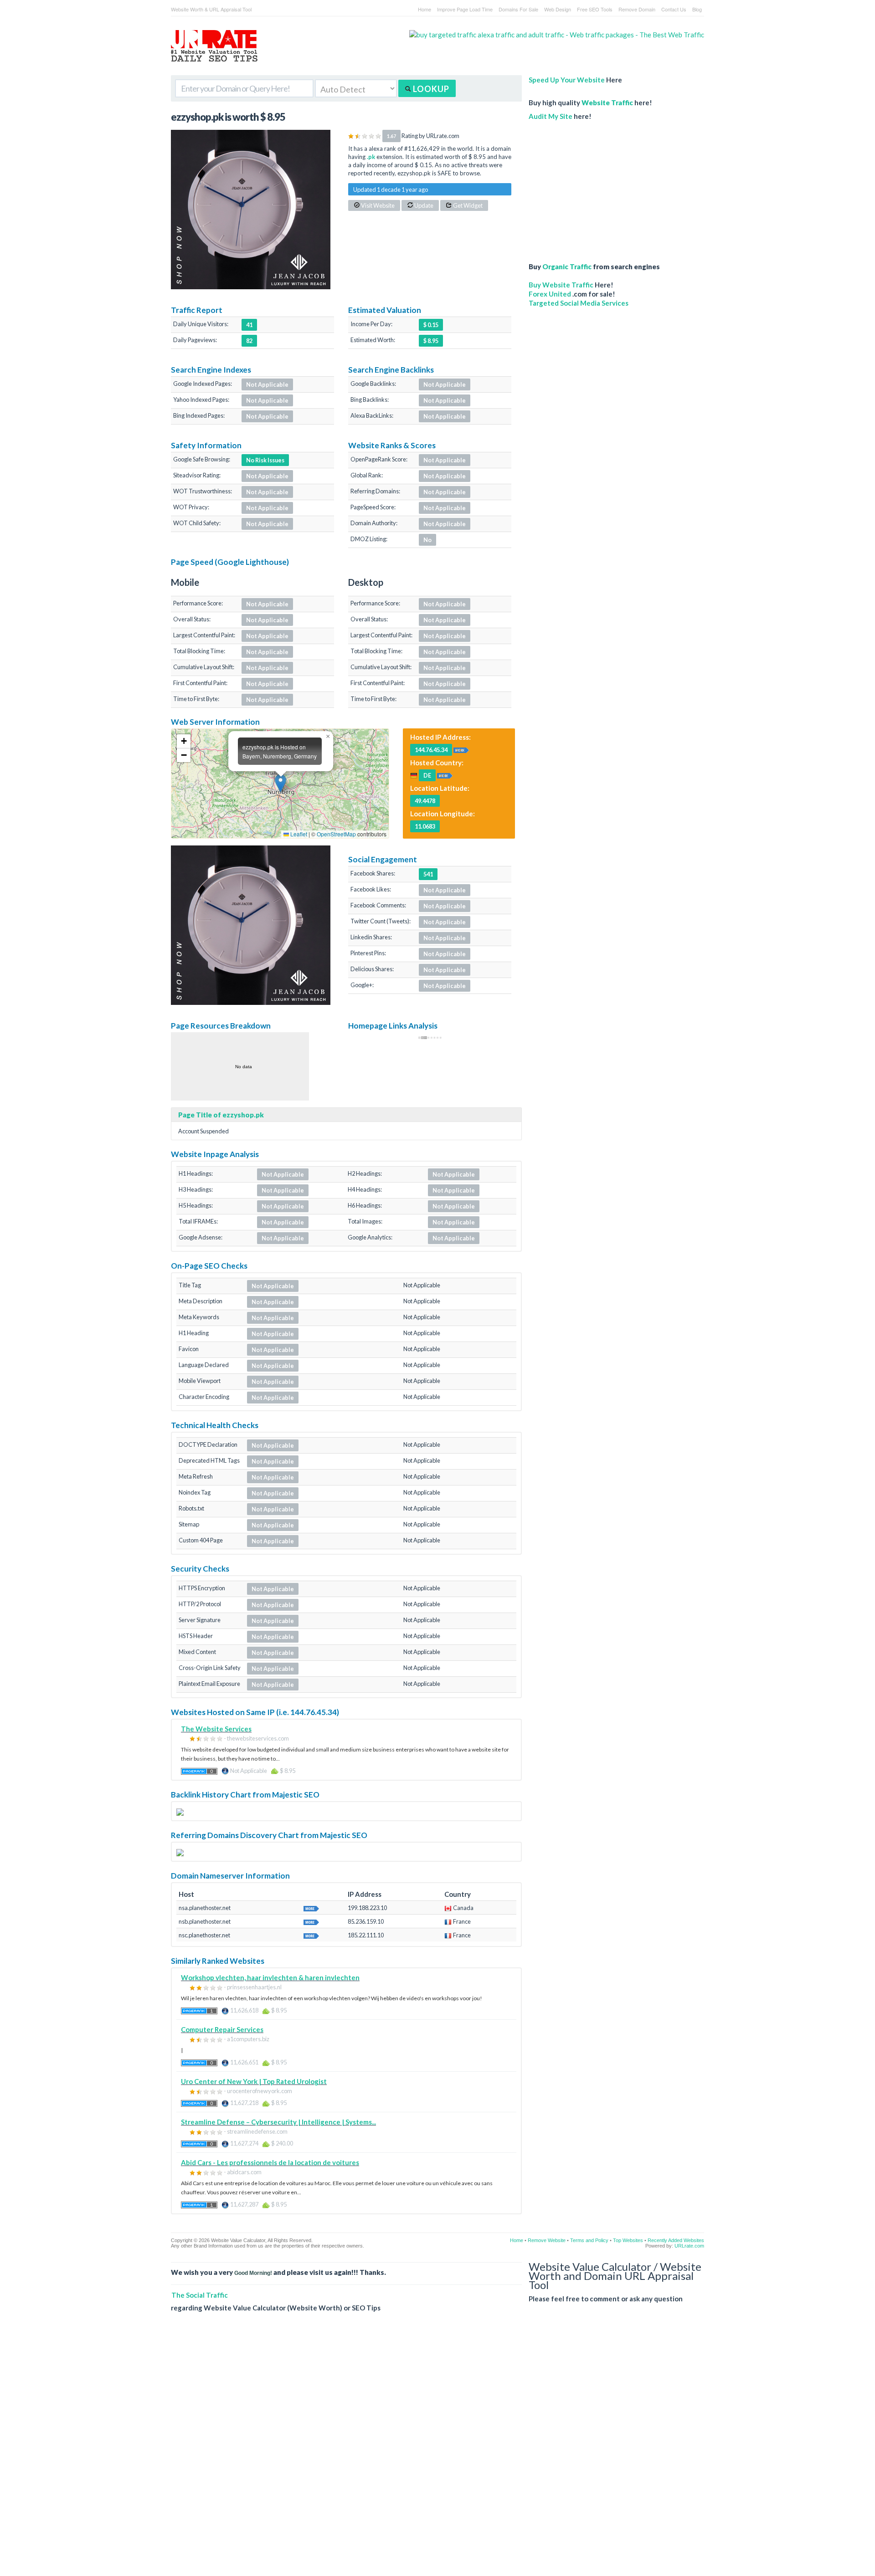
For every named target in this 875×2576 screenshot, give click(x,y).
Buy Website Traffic (561, 285)
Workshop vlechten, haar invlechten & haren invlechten (270, 1977)
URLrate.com (689, 2246)
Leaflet (298, 834)
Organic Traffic (567, 266)
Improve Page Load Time (465, 9)
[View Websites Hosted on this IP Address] (461, 749)
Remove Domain (637, 9)
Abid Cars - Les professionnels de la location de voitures (270, 2162)
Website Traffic (607, 102)
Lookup (430, 89)
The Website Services (216, 1729)
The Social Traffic (200, 2295)
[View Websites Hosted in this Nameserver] (311, 1907)
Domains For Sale (518, 9)
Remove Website (547, 2240)
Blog (697, 9)
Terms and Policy (589, 2240)
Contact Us (674, 9)
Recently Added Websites (676, 2240)
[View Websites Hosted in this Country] (445, 775)
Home (425, 9)
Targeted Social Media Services (579, 303)
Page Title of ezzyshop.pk (221, 1115)
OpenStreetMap (336, 834)
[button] (281, 783)
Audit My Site (551, 116)
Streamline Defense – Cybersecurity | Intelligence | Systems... (278, 2122)
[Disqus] (437, 2451)
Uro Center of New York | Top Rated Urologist (254, 2081)
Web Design (558, 9)
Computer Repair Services (222, 2029)
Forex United (550, 294)
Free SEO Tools (595, 9)
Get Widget (467, 205)
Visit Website (377, 205)
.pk (371, 157)
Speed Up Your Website (567, 80)
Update (423, 205)
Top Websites (628, 2240)
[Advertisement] (599, 187)
